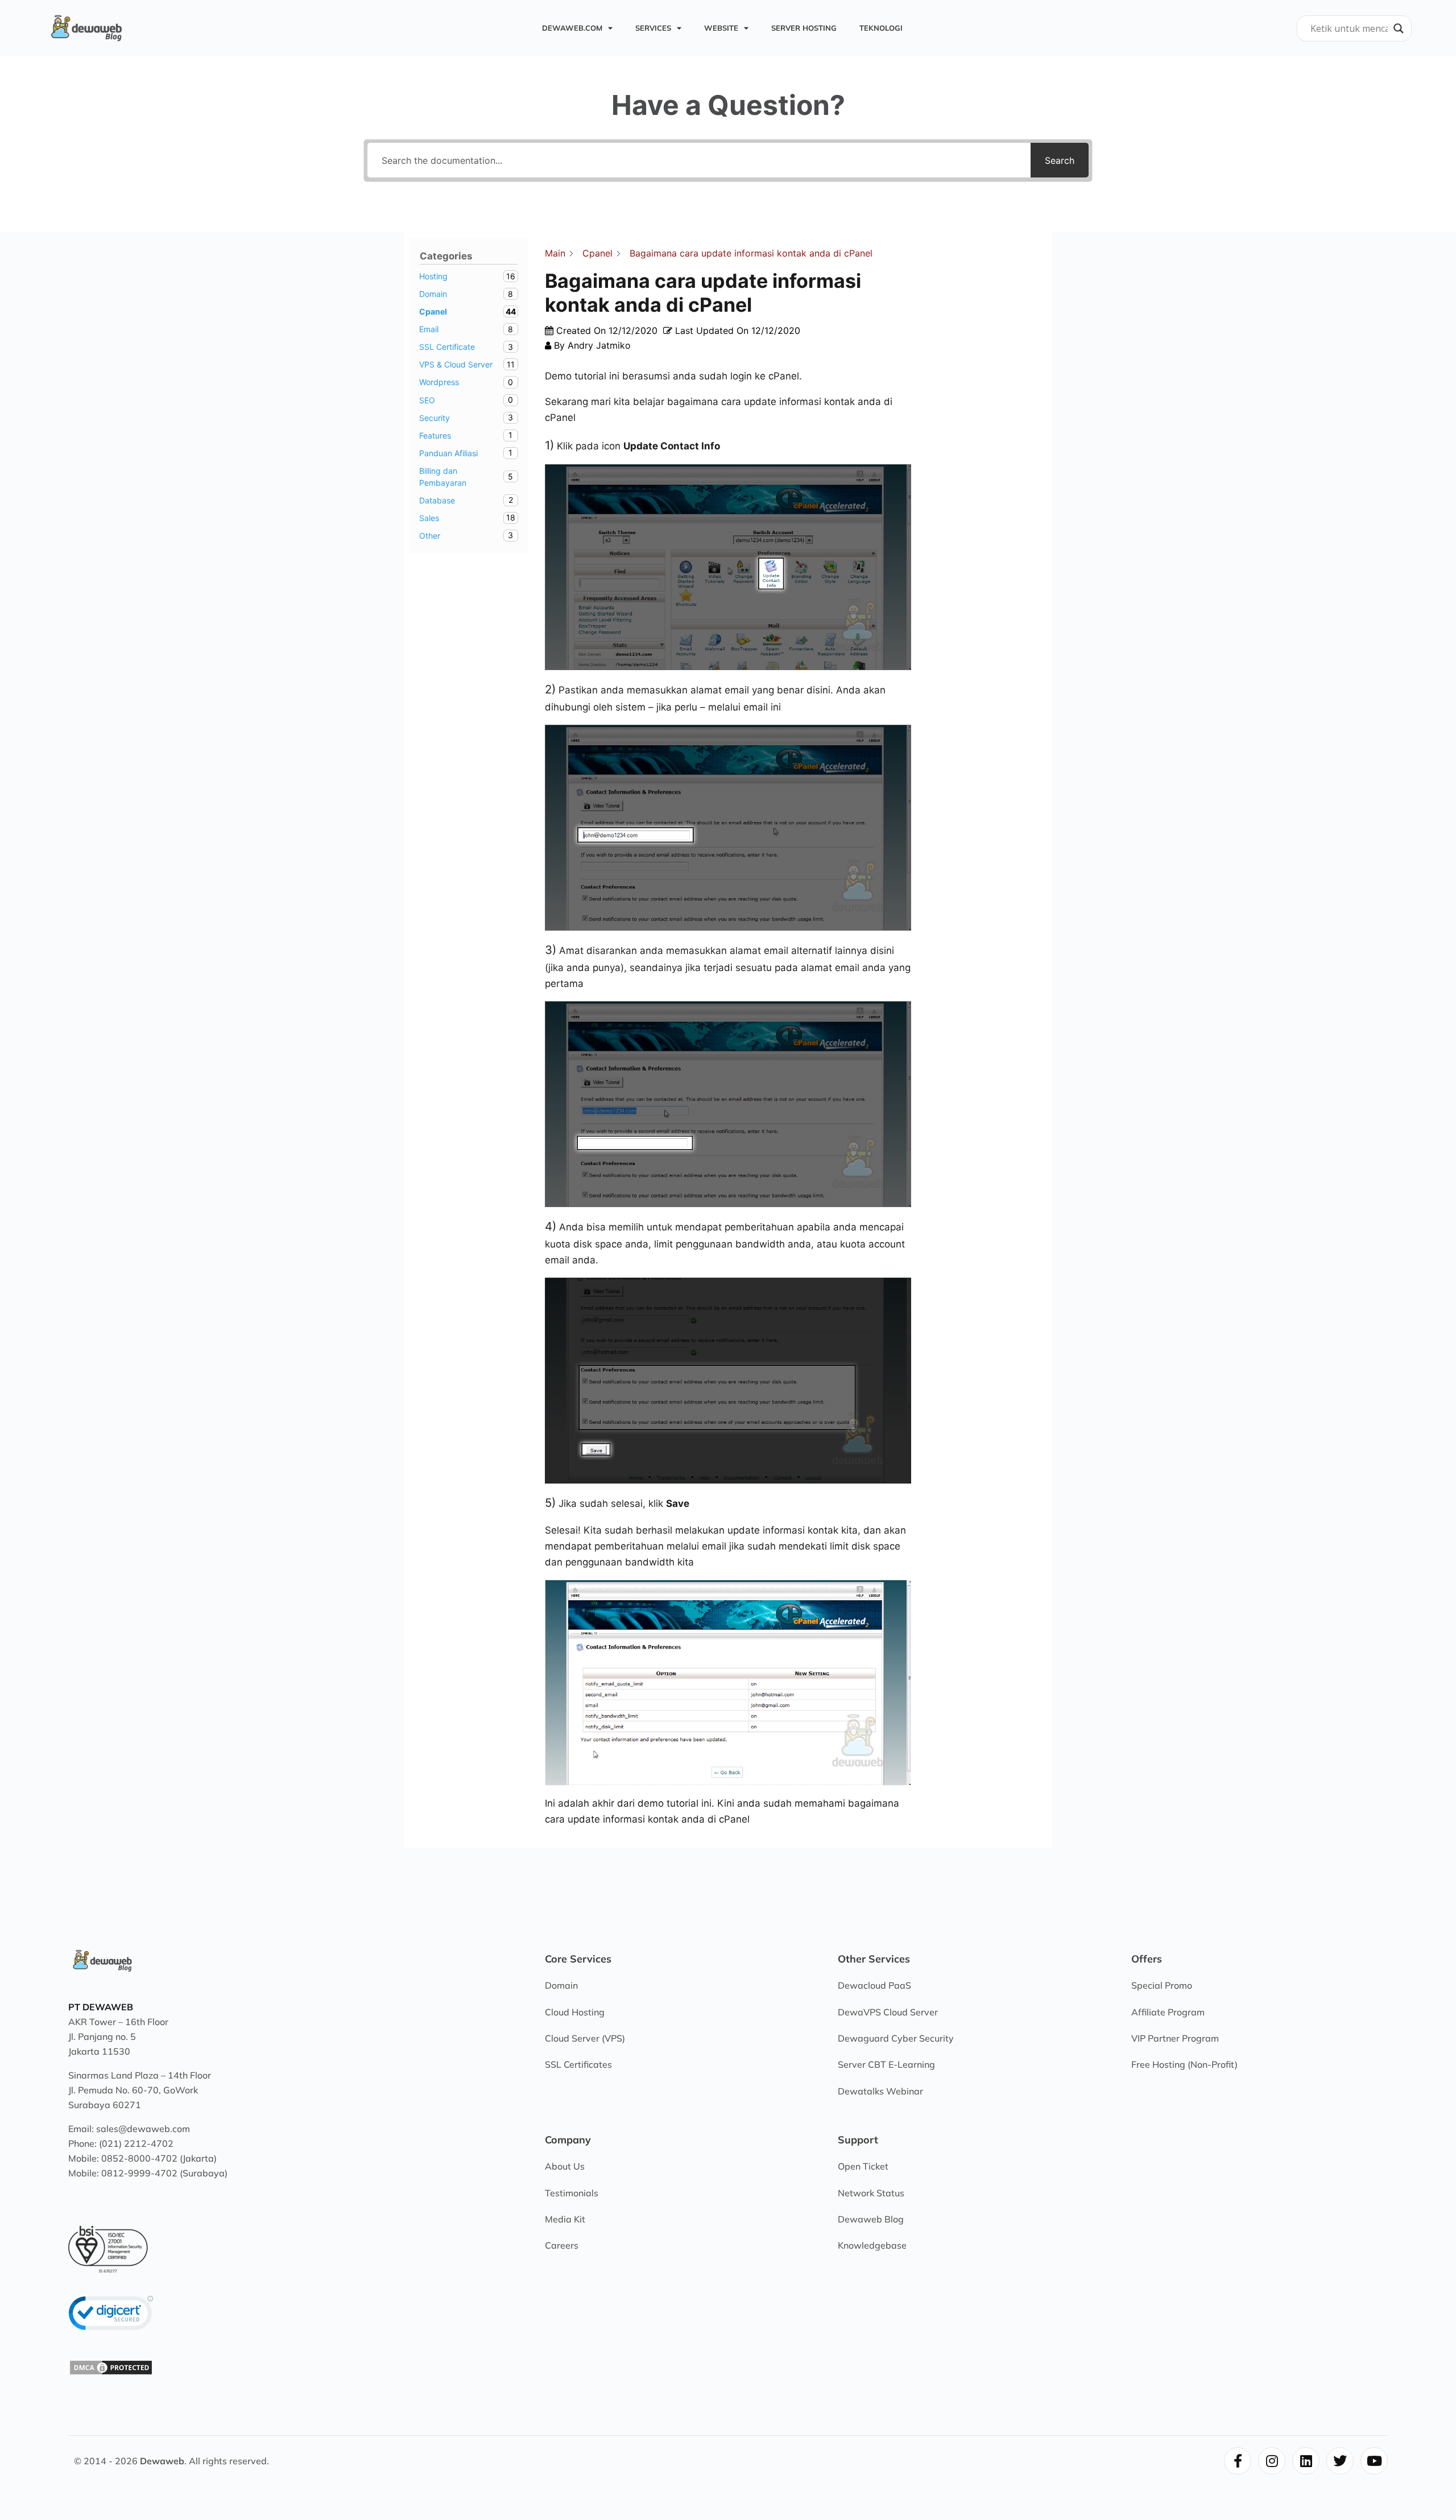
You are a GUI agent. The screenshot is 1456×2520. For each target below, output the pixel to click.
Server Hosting (804, 28)
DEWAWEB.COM (572, 28)
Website (721, 28)
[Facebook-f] (1238, 2461)
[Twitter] (1340, 2461)
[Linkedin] (1306, 2461)
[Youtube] (1374, 2461)
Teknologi (881, 28)
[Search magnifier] (1399, 28)
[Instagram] (1272, 2461)
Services (653, 28)
